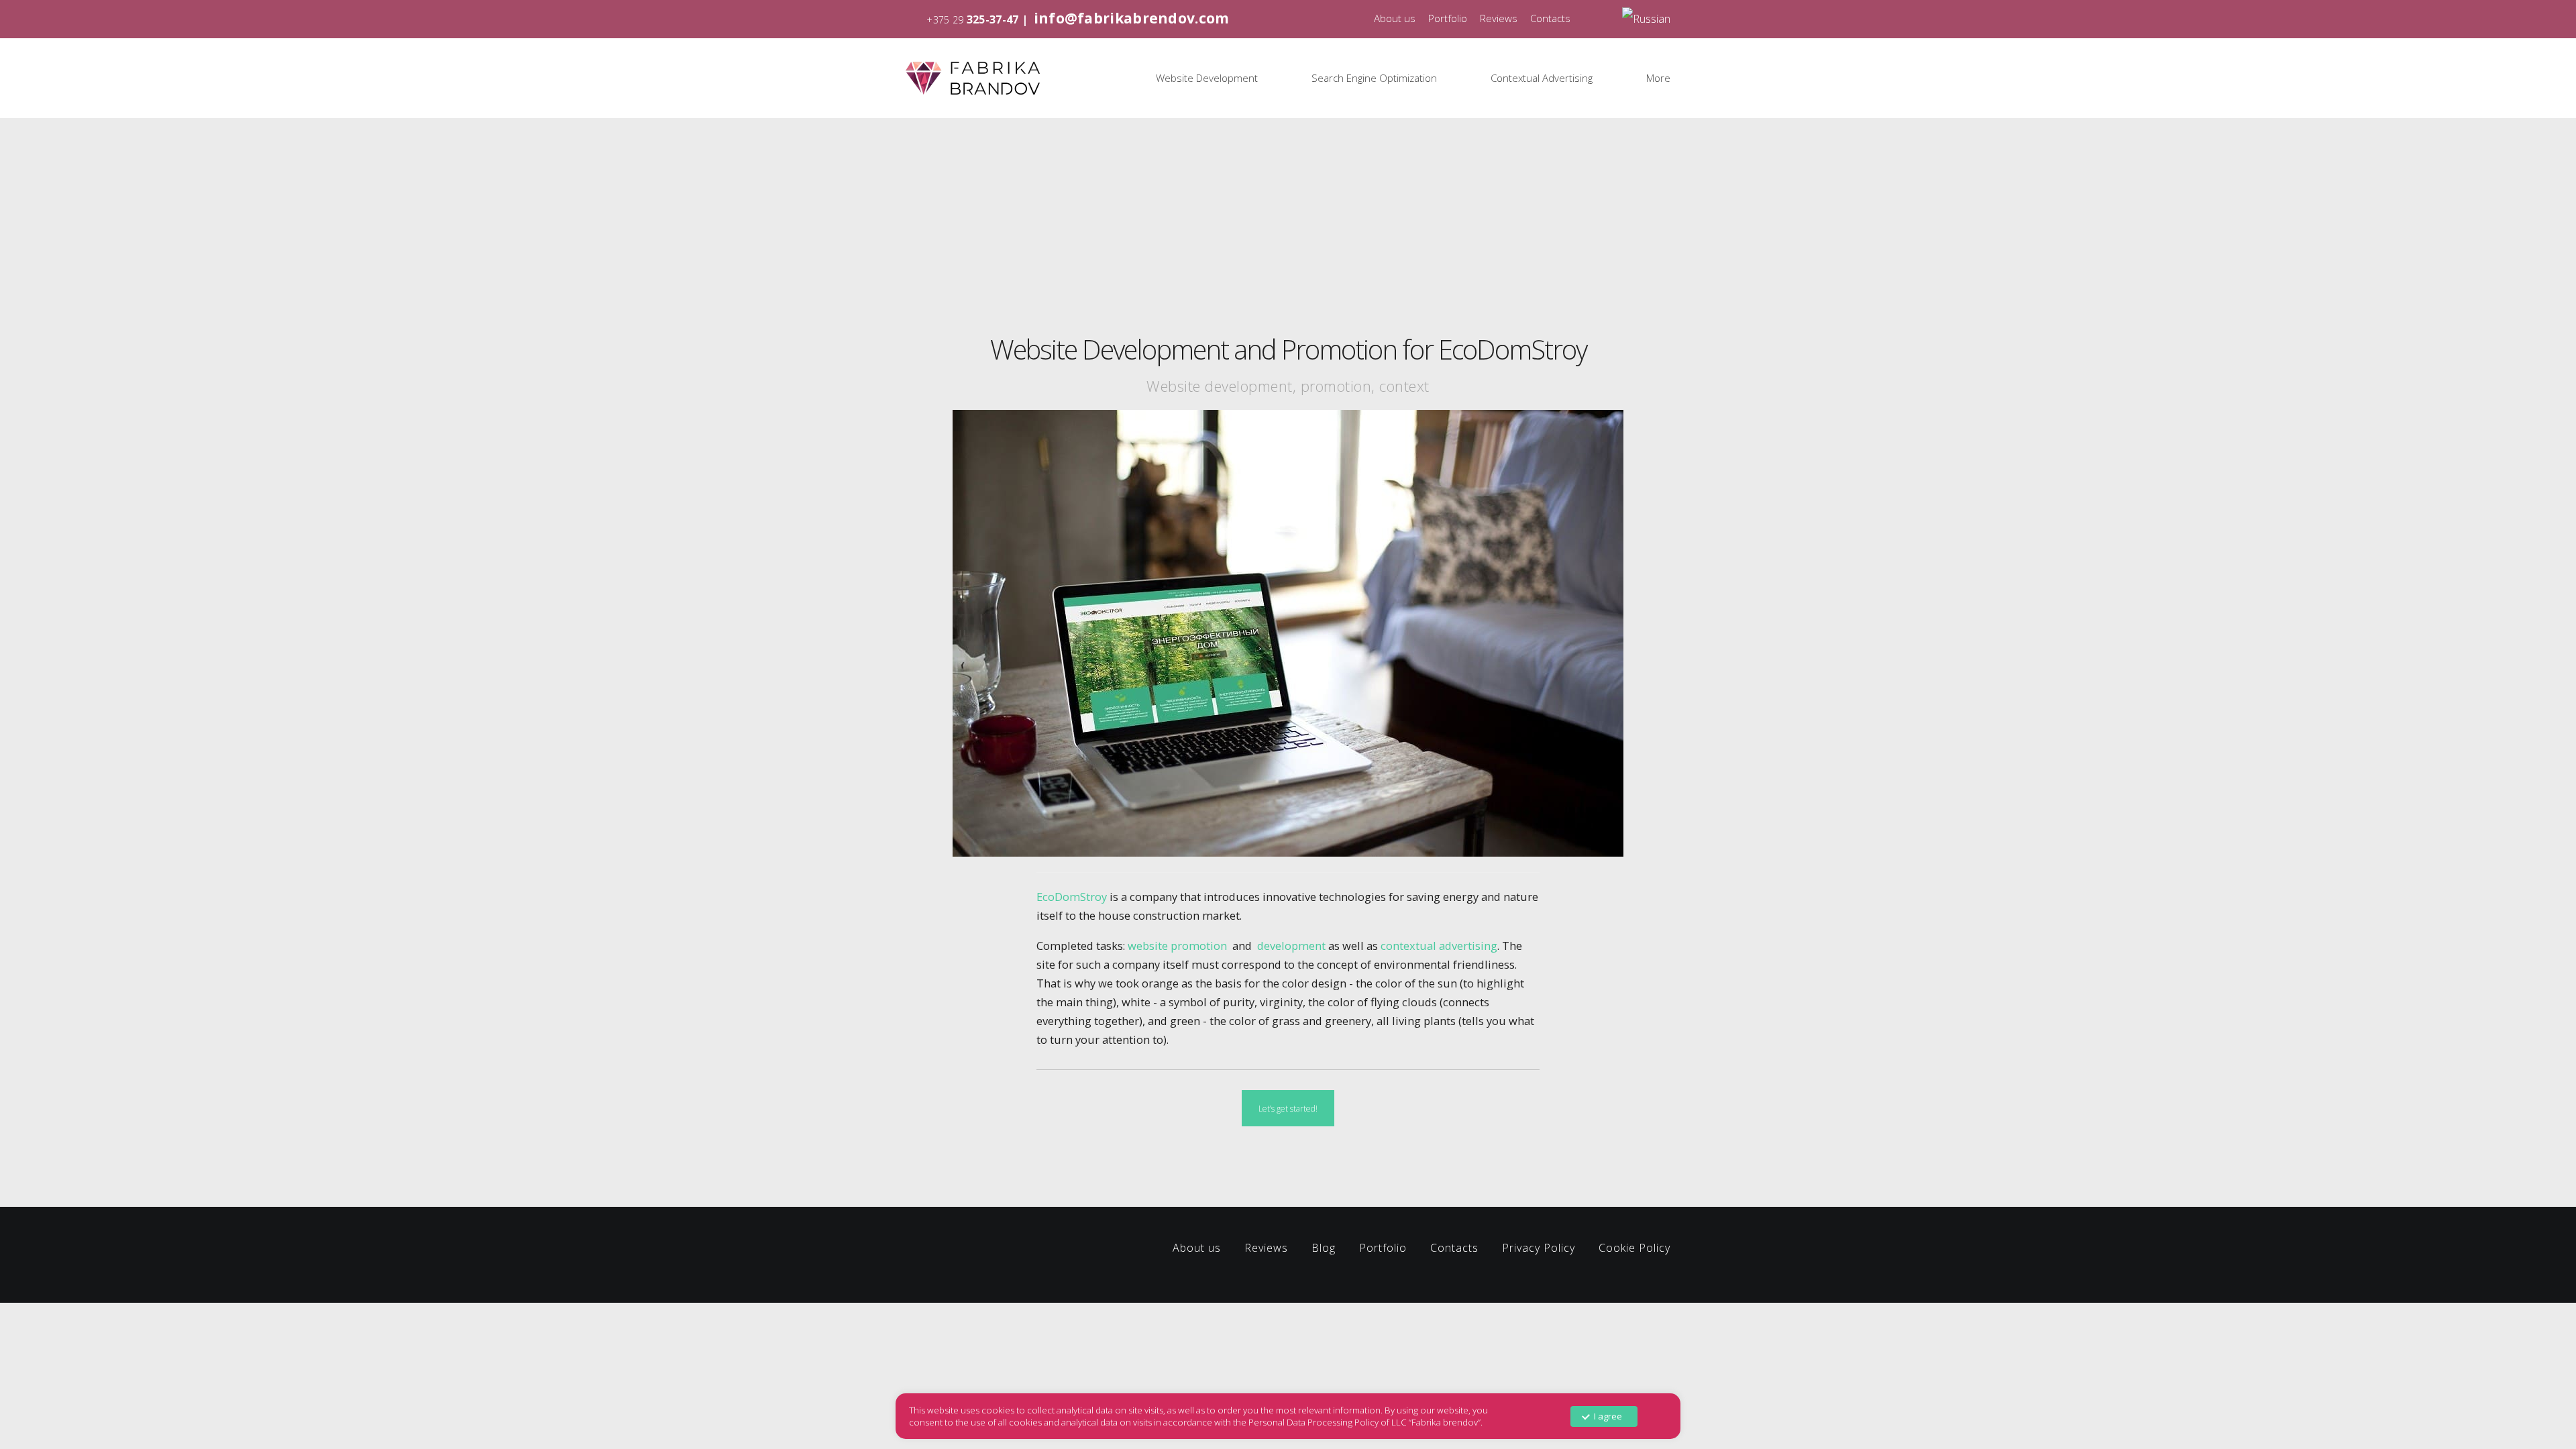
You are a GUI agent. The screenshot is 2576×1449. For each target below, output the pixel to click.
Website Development (1207, 78)
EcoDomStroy (1072, 897)
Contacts (1550, 18)
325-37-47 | (999, 19)
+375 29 (945, 20)
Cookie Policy (1634, 1248)
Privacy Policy (1539, 1248)
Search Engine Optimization (1374, 78)
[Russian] (1646, 18)
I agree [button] (1608, 1416)
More (1658, 78)
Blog (1324, 1248)
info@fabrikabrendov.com (1132, 18)
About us (1395, 18)
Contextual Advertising (1542, 78)
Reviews (1499, 18)
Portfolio (1448, 18)
